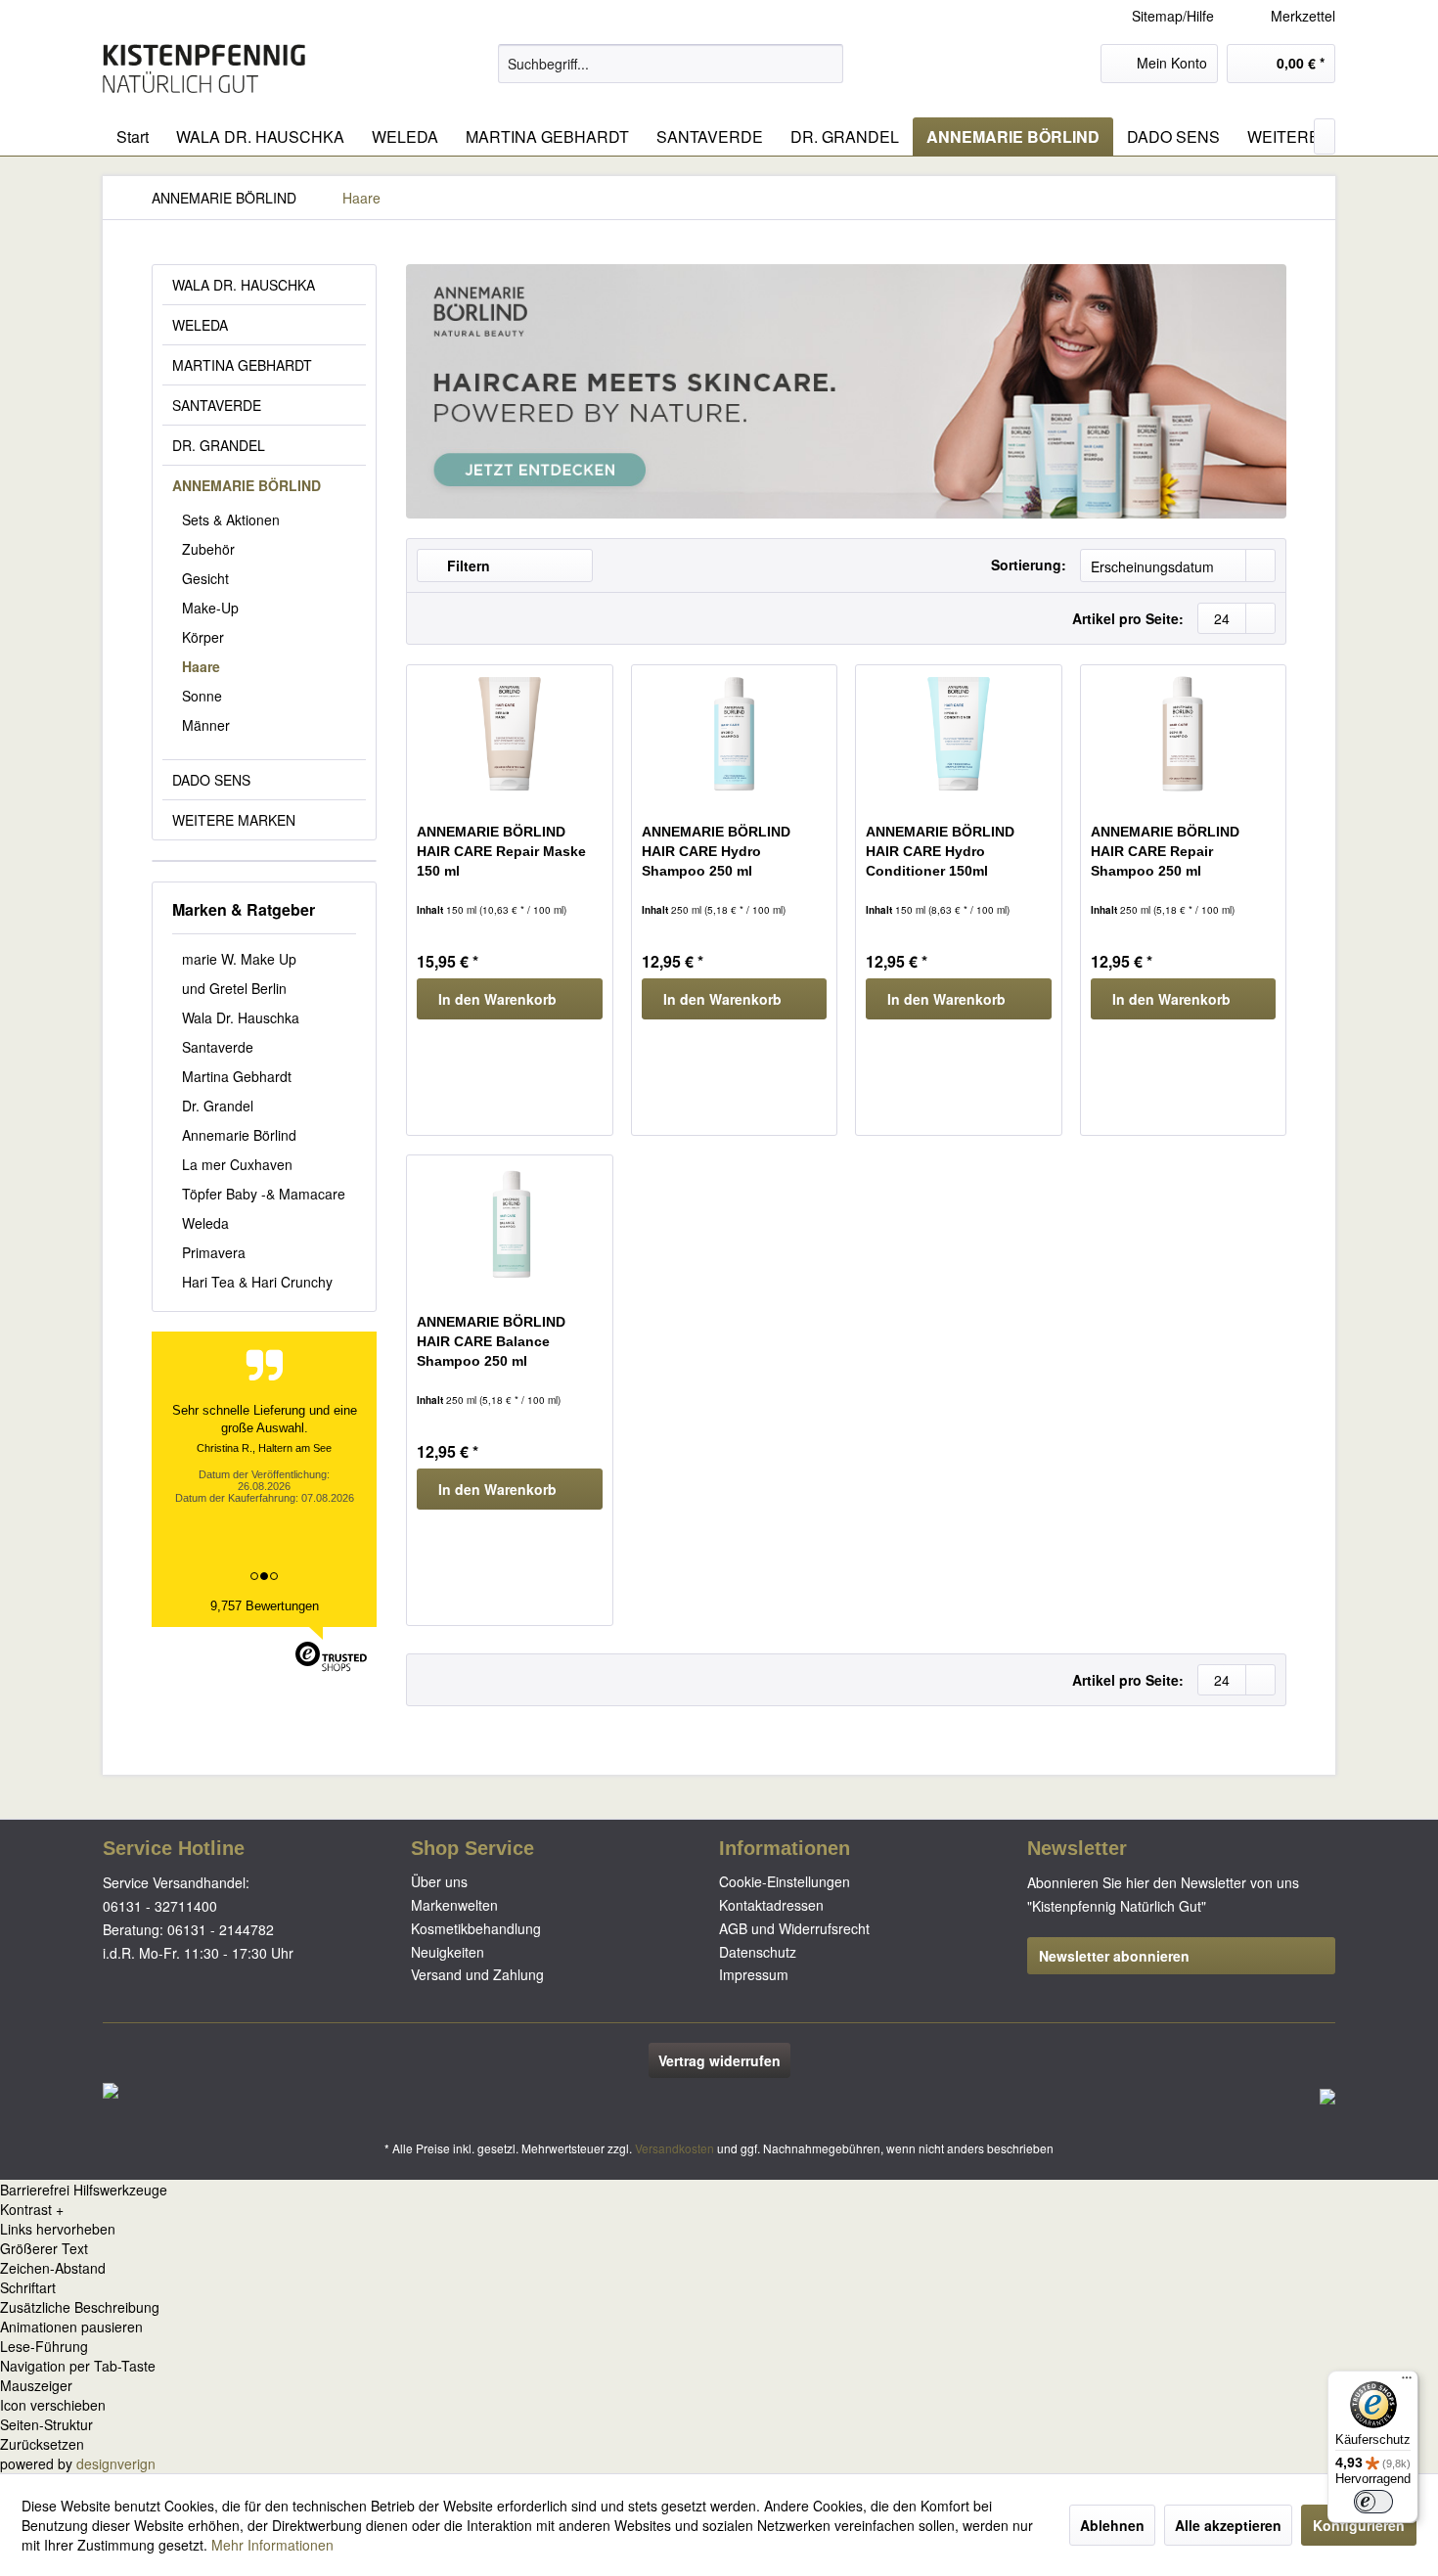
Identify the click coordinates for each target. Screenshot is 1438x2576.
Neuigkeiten (448, 1952)
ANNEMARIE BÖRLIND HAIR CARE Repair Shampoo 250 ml (1165, 851)
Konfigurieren (1359, 2525)
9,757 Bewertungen (265, 1606)
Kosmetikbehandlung (476, 1928)
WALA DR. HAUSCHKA (244, 285)
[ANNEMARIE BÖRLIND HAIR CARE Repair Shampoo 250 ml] (1183, 734)
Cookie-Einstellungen (785, 1881)
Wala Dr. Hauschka (241, 1017)
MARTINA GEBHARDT (242, 365)
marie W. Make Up (239, 959)
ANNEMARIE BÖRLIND (247, 485)
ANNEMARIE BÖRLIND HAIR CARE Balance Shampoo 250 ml (491, 1341)
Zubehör (208, 549)
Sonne (202, 696)
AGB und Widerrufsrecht (794, 1928)
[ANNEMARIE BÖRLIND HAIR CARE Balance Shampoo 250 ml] (509, 1224)
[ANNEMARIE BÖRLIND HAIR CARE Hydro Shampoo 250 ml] (734, 734)
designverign (116, 2463)
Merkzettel (1301, 16)
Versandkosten (674, 2148)
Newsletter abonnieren (1114, 1956)
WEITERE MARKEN (234, 820)
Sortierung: (1029, 565)
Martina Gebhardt (237, 1076)
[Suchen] (825, 64)
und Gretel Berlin (234, 988)
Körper (203, 637)
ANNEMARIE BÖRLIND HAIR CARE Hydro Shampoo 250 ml (716, 851)
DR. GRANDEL (219, 445)
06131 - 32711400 (160, 1906)
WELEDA (200, 325)
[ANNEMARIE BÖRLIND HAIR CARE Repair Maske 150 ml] (509, 734)
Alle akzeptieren (1228, 2525)
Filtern (467, 565)
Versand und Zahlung (477, 1974)
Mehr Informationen (272, 2545)
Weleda (205, 1223)
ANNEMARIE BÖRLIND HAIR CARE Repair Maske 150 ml (501, 851)
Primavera (214, 1252)
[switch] (1373, 2502)
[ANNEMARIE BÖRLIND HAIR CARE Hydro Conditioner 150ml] (958, 734)
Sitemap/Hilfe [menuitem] (1173, 16)
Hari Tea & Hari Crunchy (257, 1282)
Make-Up (210, 608)
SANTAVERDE (217, 405)
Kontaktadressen (771, 1905)
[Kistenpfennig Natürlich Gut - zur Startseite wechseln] (204, 68)
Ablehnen (1112, 2525)
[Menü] (1407, 2382)
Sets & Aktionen (231, 520)
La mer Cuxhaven (237, 1164)
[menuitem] (1288, 16)
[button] (719, 2209)
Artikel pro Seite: (1128, 618)
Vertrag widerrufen (719, 2060)
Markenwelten (454, 1905)
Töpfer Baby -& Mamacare (264, 1194)
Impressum (754, 1974)
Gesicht (205, 578)
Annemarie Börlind (239, 1135)
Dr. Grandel (218, 1106)
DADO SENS (211, 780)
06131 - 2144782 (221, 1929)
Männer (206, 725)
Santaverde (218, 1047)
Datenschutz (758, 1952)
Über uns (439, 1881)
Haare (201, 666)
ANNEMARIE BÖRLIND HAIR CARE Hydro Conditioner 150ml (940, 851)
